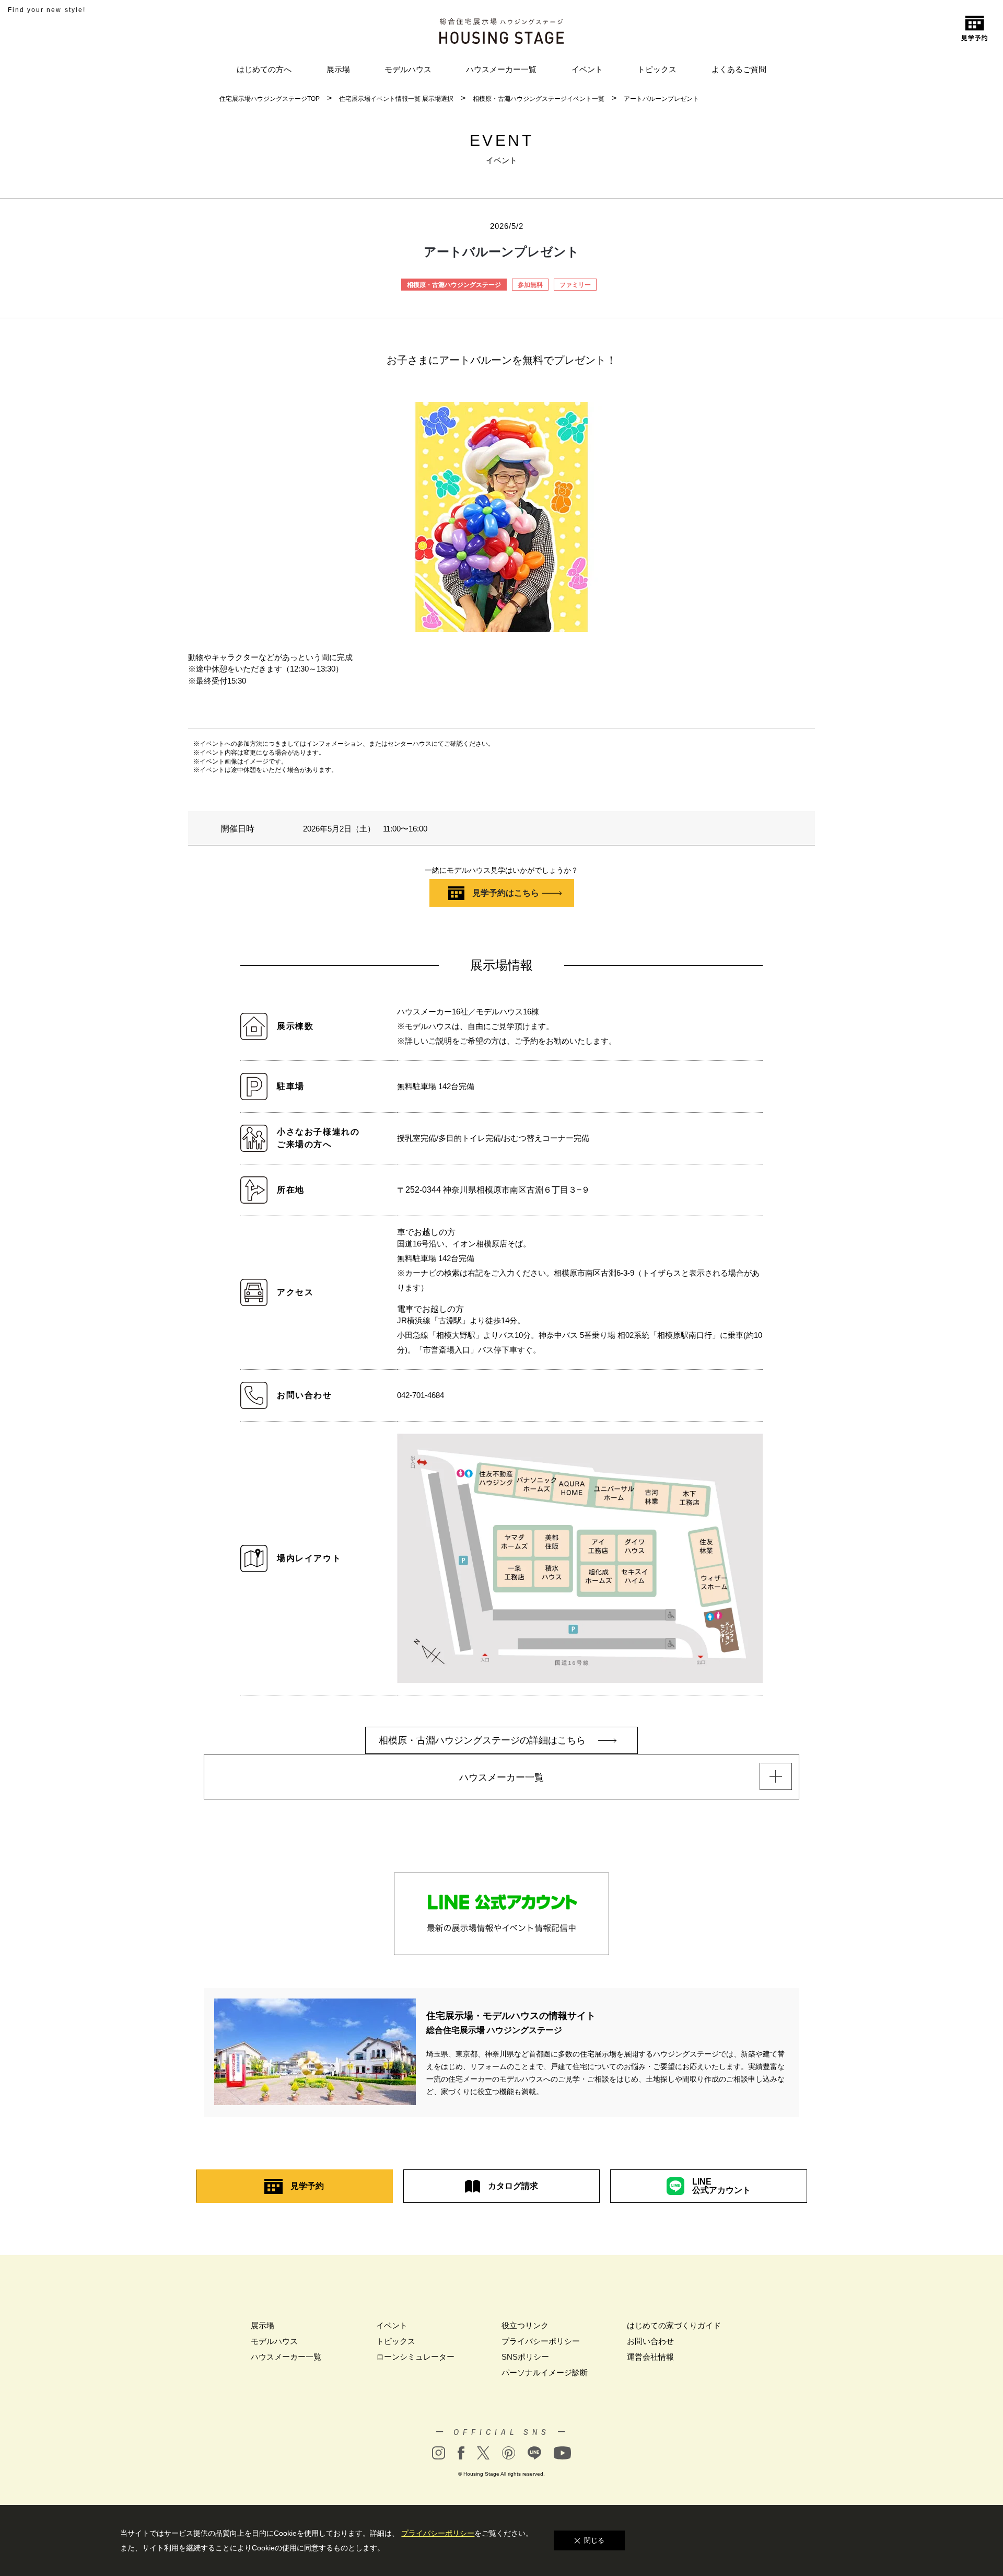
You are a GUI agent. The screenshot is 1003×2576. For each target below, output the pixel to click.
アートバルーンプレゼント (661, 99)
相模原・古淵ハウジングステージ (454, 285)
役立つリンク (525, 2325)
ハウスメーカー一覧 (501, 69)
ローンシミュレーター (415, 2357)
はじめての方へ (264, 69)
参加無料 (530, 285)
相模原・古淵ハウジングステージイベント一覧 (539, 99)
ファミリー (575, 285)
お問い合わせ (650, 2341)
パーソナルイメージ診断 (545, 2372)
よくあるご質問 (739, 69)
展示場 (338, 69)
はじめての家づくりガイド (674, 2325)
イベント (587, 69)
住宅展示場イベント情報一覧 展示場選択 (396, 99)
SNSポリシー (525, 2357)
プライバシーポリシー (541, 2341)
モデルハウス (408, 69)
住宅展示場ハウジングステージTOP (270, 99)
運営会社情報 (650, 2357)
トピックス (657, 69)
